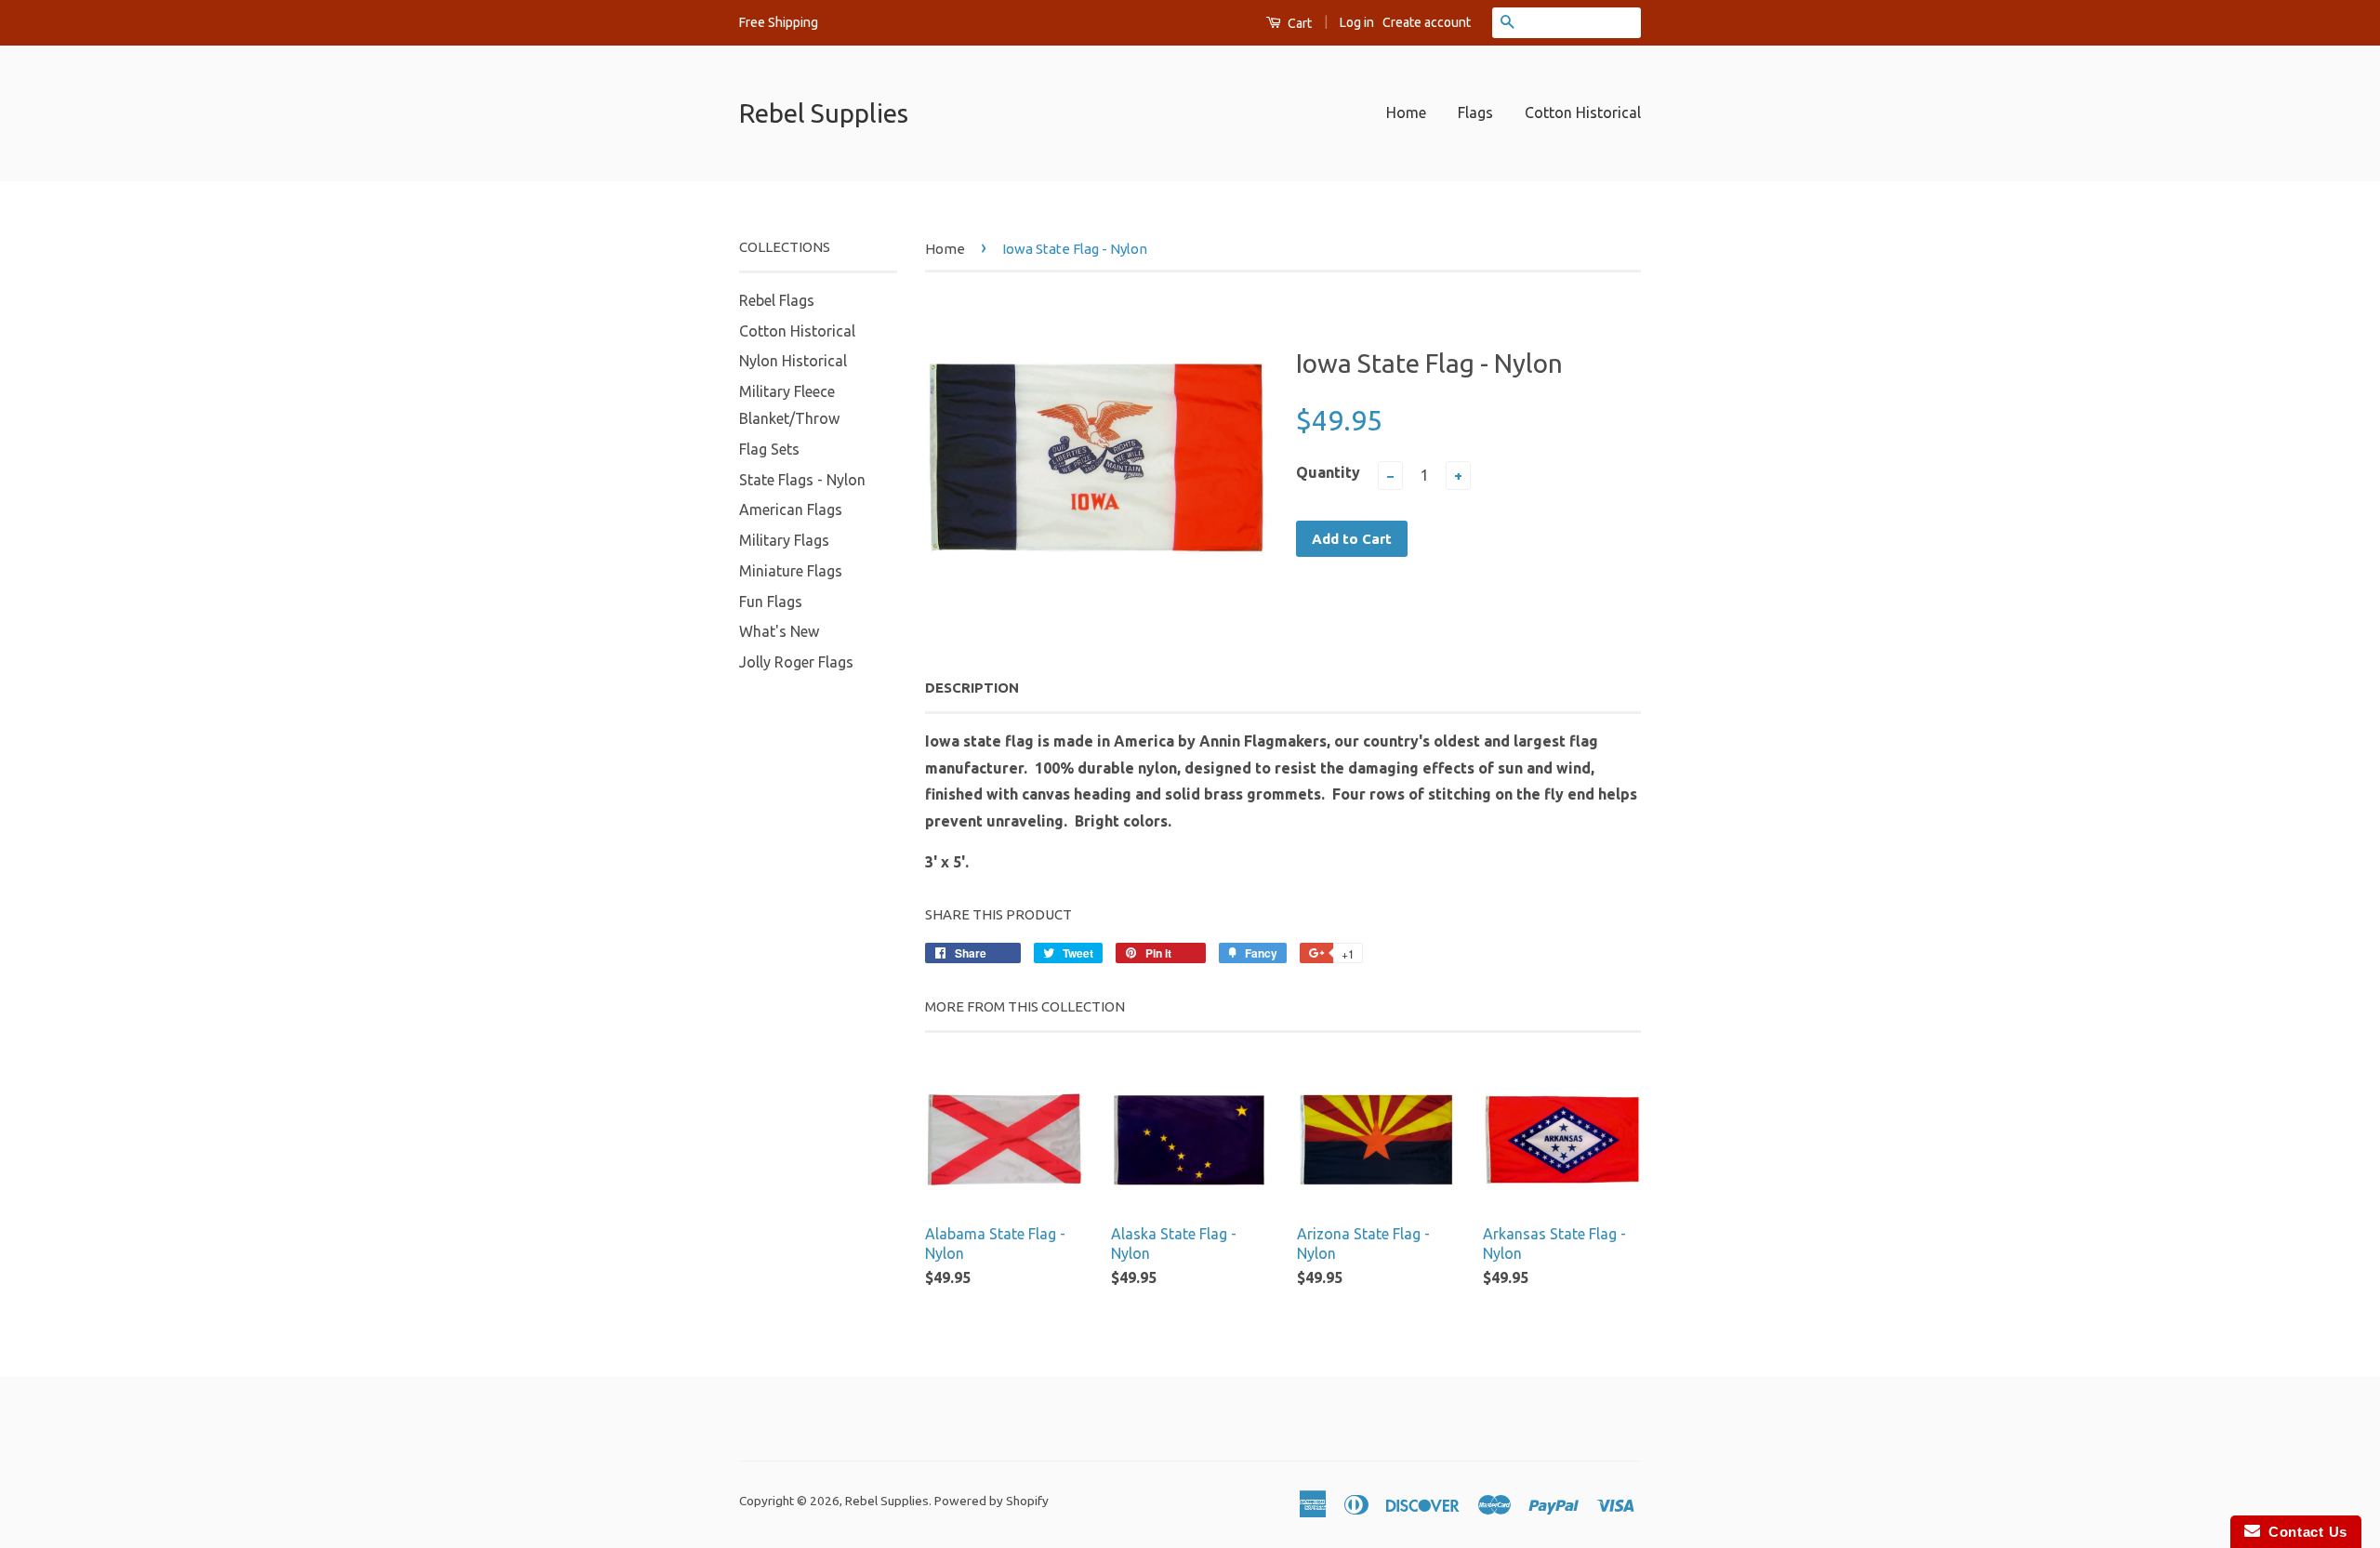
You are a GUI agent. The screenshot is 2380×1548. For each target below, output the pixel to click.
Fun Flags (771, 602)
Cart (1298, 23)
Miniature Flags (791, 571)
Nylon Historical (793, 361)
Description (972, 688)
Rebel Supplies (824, 113)
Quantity (1328, 472)
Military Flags (784, 540)
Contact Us (2304, 1532)
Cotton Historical (1583, 112)
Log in (1357, 22)
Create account (1427, 22)
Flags (1475, 112)
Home (1406, 112)
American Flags (791, 509)
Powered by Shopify (992, 1501)
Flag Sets (769, 449)
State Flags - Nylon (802, 480)
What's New (779, 631)
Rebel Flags (777, 300)
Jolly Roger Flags (796, 662)
